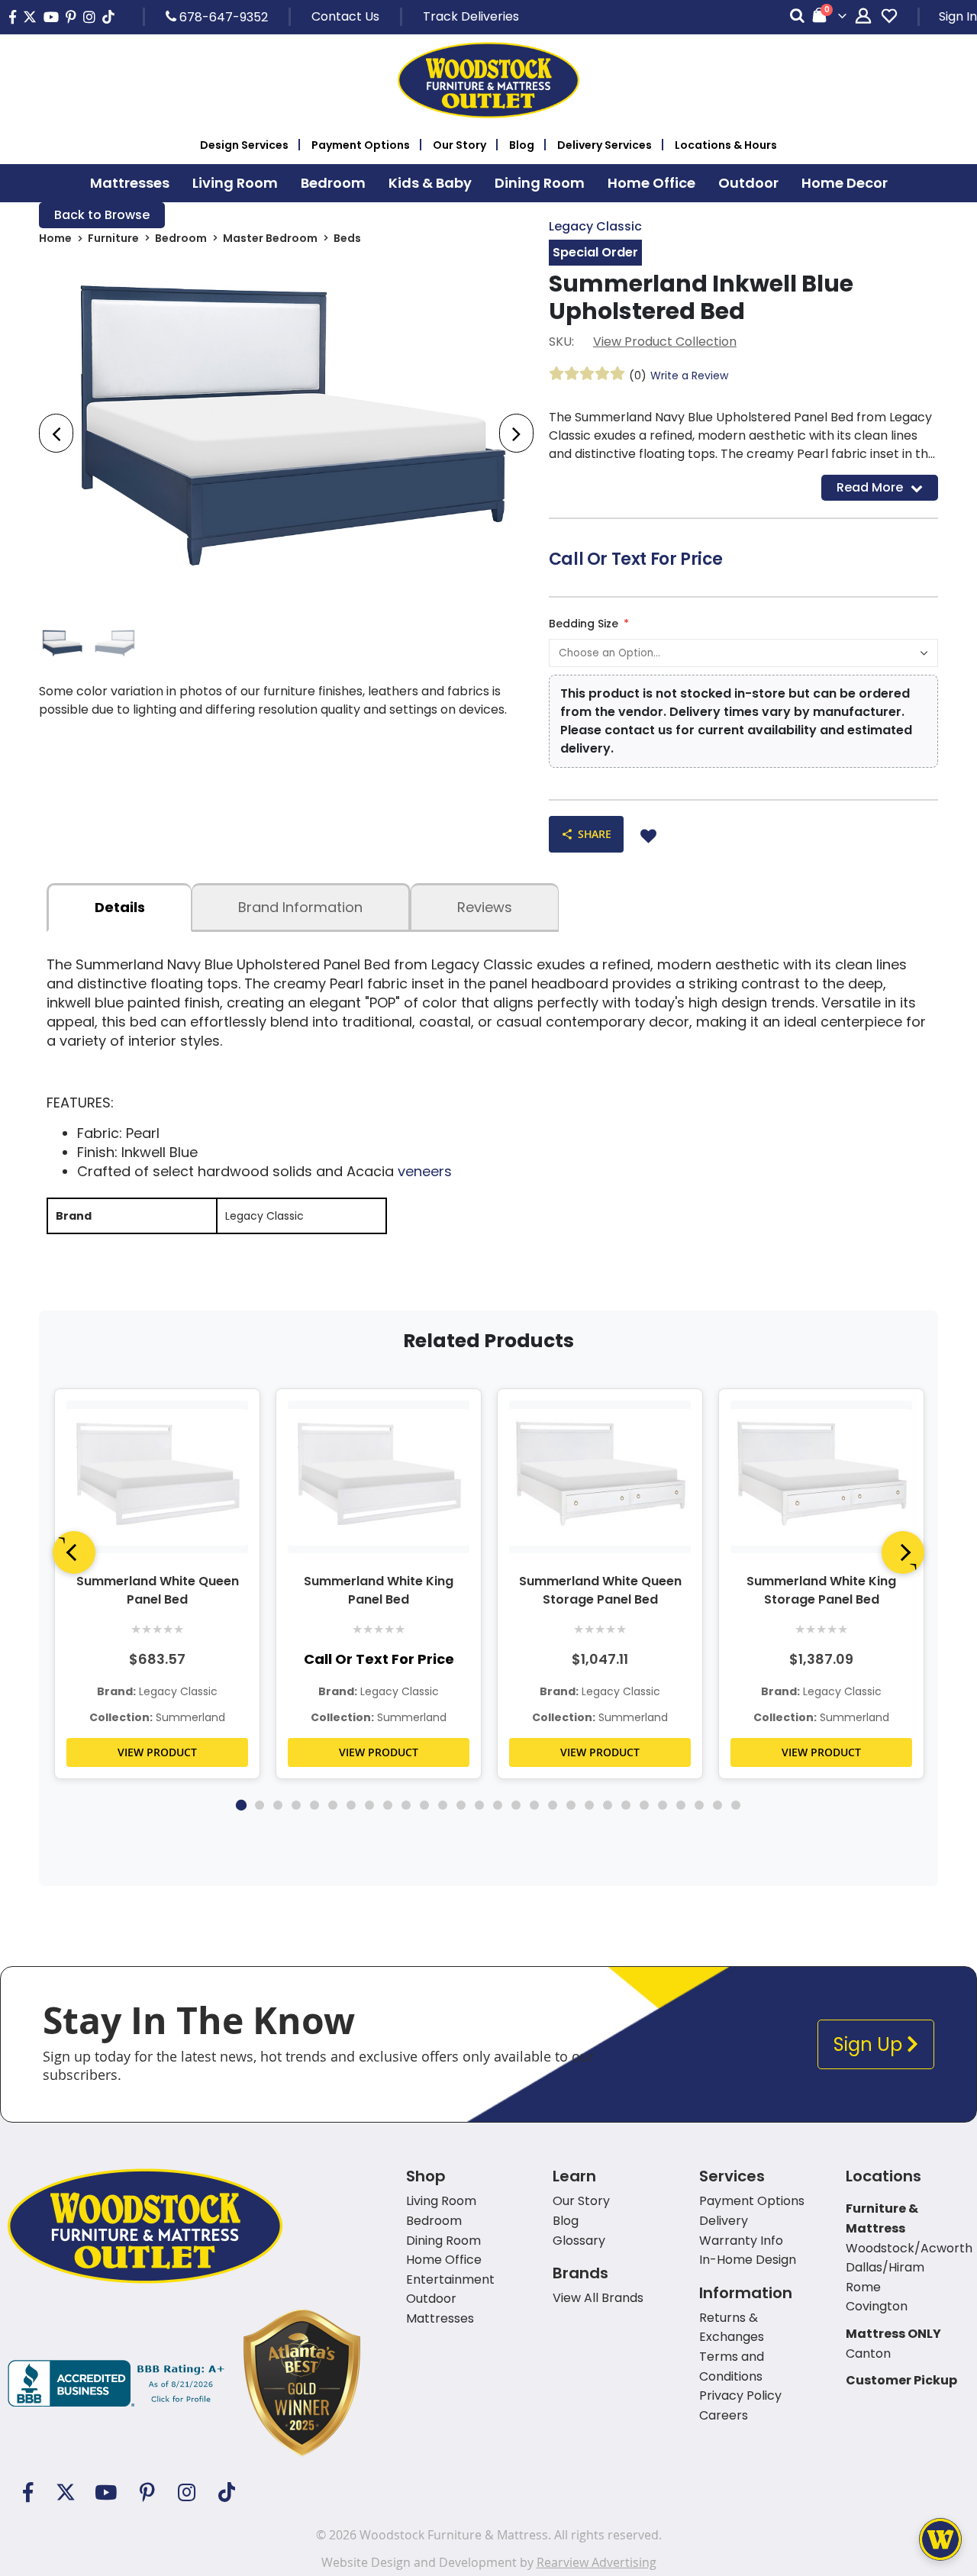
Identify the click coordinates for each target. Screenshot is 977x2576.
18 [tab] (553, 1805)
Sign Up (870, 2044)
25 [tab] (681, 1805)
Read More (870, 487)
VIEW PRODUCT (157, 1752)
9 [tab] (388, 1805)
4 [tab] (296, 1805)
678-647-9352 (222, 17)
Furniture (113, 238)
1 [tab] (241, 1805)
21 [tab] (608, 1805)
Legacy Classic (595, 226)
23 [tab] (644, 1805)
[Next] (903, 1552)
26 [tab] (699, 1805)
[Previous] (74, 1552)
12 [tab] (443, 1805)
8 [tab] (369, 1805)
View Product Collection (665, 342)
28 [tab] (736, 1805)
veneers (425, 1171)
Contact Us (345, 16)
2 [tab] (260, 1805)
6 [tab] (333, 1805)
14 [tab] (479, 1805)
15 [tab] (498, 1805)
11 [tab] (424, 1805)
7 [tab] (351, 1805)
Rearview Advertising (597, 2562)
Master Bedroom (270, 238)
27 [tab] (717, 1805)
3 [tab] (278, 1805)
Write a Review (689, 376)
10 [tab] (406, 1805)
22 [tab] (626, 1805)
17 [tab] (534, 1805)
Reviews (485, 907)
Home (55, 238)
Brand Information (300, 907)
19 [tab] (571, 1805)
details (120, 907)
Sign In (958, 16)
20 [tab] (589, 1805)
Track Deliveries (471, 16)
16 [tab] (516, 1805)
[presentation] (56, 433)
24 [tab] (663, 1805)
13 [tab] (461, 1805)
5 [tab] (314, 1805)
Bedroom (181, 238)
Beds (347, 238)
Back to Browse (102, 215)
